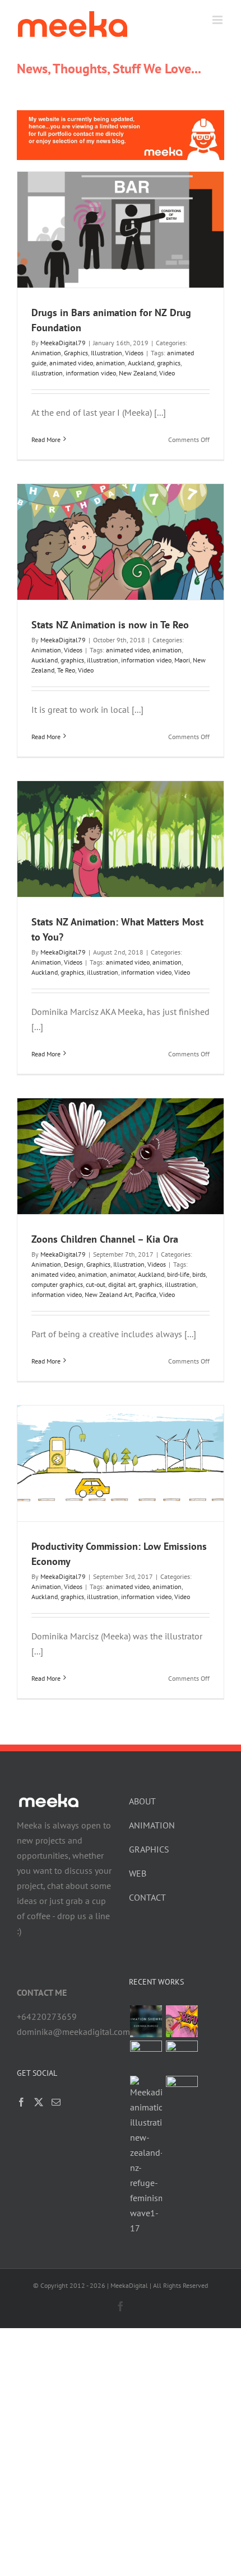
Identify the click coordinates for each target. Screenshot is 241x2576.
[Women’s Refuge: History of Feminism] (146, 2156)
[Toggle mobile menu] (218, 20)
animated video (71, 363)
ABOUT (142, 1801)
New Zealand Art (108, 1294)
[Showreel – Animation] (146, 2021)
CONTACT (147, 1897)
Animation (46, 353)
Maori (182, 660)
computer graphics (57, 1284)
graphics (169, 363)
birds (199, 1274)
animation (110, 363)
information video (91, 373)
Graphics (76, 353)
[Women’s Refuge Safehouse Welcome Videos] (182, 2021)
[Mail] (56, 2102)
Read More (46, 439)
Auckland (141, 363)
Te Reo (66, 670)
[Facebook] (21, 2102)
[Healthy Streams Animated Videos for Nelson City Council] (182, 2056)
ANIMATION (152, 1825)
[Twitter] (39, 2102)
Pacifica (146, 1294)
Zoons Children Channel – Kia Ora (105, 1239)
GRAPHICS (149, 1849)
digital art (122, 1284)
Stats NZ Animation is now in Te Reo (110, 625)
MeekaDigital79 (63, 343)
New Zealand (138, 373)
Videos (134, 353)
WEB (138, 1873)
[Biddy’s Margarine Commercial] (182, 2092)
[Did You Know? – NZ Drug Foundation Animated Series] (146, 2056)
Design (74, 1264)
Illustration (106, 353)
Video (167, 373)
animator (122, 1274)
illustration (47, 373)
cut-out (96, 1284)
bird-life (178, 1274)
